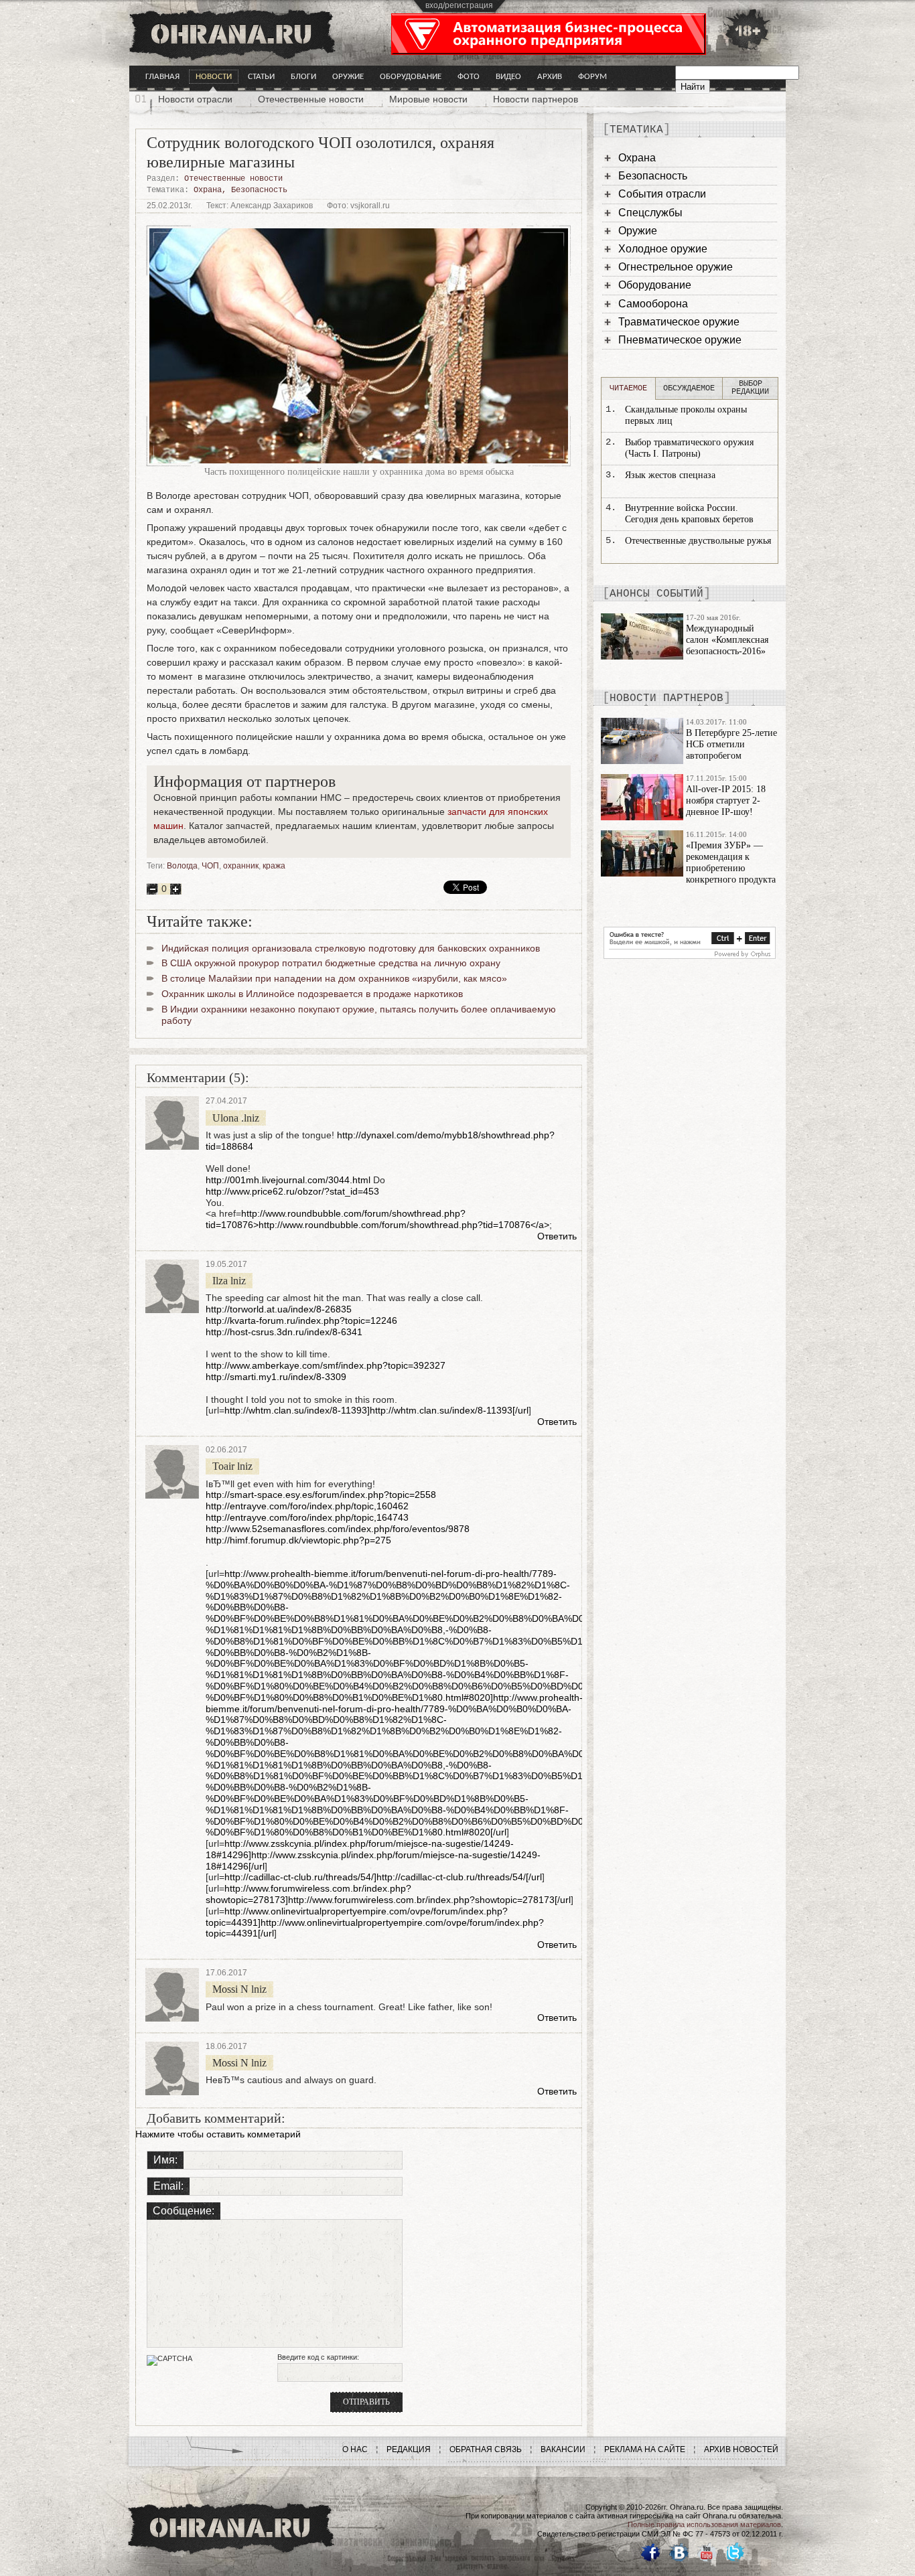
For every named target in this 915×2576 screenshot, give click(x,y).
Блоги (303, 77)
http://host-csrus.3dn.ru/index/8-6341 (284, 1332)
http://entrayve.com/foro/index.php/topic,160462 (307, 1506)
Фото (469, 77)
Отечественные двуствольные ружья (698, 541)
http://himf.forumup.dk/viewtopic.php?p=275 (298, 1540)
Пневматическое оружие (680, 340)
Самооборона (653, 304)
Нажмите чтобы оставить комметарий (218, 2134)
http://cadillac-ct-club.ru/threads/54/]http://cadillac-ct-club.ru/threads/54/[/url (383, 1877)
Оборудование (411, 77)
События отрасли (662, 194)
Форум (592, 77)
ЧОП (210, 866)
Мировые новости (428, 99)
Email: (168, 2186)
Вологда (182, 866)
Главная (162, 77)
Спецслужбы (650, 213)
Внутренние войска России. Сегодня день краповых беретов (689, 514)
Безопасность (259, 190)
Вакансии (563, 2449)
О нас (355, 2449)
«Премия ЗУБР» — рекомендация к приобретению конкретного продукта (731, 862)
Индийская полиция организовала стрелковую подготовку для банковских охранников (351, 948)
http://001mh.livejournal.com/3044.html (288, 1180)
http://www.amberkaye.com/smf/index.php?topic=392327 (326, 1365)
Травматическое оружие (679, 322)
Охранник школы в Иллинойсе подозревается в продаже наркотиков (312, 994)
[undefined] (690, 956)
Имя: (165, 2160)
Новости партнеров (536, 99)
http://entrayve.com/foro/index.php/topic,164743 (307, 1517)
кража (274, 866)
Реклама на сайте (645, 2449)
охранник (241, 866)
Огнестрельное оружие (676, 267)
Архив (550, 77)
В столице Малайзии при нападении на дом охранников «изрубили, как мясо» (334, 978)
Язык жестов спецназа (670, 475)
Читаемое (628, 388)
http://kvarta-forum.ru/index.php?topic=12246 (301, 1320)
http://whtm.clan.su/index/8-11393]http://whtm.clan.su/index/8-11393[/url (376, 1410)
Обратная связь (486, 2449)
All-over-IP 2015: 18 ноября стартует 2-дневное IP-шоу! (726, 801)
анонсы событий (656, 594)
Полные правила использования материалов (704, 2524)
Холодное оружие (663, 249)
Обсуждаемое (689, 388)
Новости (214, 77)
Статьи (261, 77)
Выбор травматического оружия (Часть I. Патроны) (689, 448)
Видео (508, 77)
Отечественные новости (311, 99)
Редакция (409, 2449)
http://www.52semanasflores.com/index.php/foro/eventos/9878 (338, 1529)
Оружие (348, 77)
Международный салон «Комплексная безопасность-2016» (727, 640)
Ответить (557, 1236)
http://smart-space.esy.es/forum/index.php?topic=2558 (321, 1495)
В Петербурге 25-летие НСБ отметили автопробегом (731, 744)
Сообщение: (184, 2211)
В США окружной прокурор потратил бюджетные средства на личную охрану (331, 963)
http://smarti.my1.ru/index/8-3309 (276, 1377)
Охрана (208, 190)
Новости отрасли (195, 99)
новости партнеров (666, 698)
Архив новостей (741, 2449)
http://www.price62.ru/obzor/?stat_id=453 (292, 1191)
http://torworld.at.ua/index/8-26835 (279, 1309)
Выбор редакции (750, 388)
